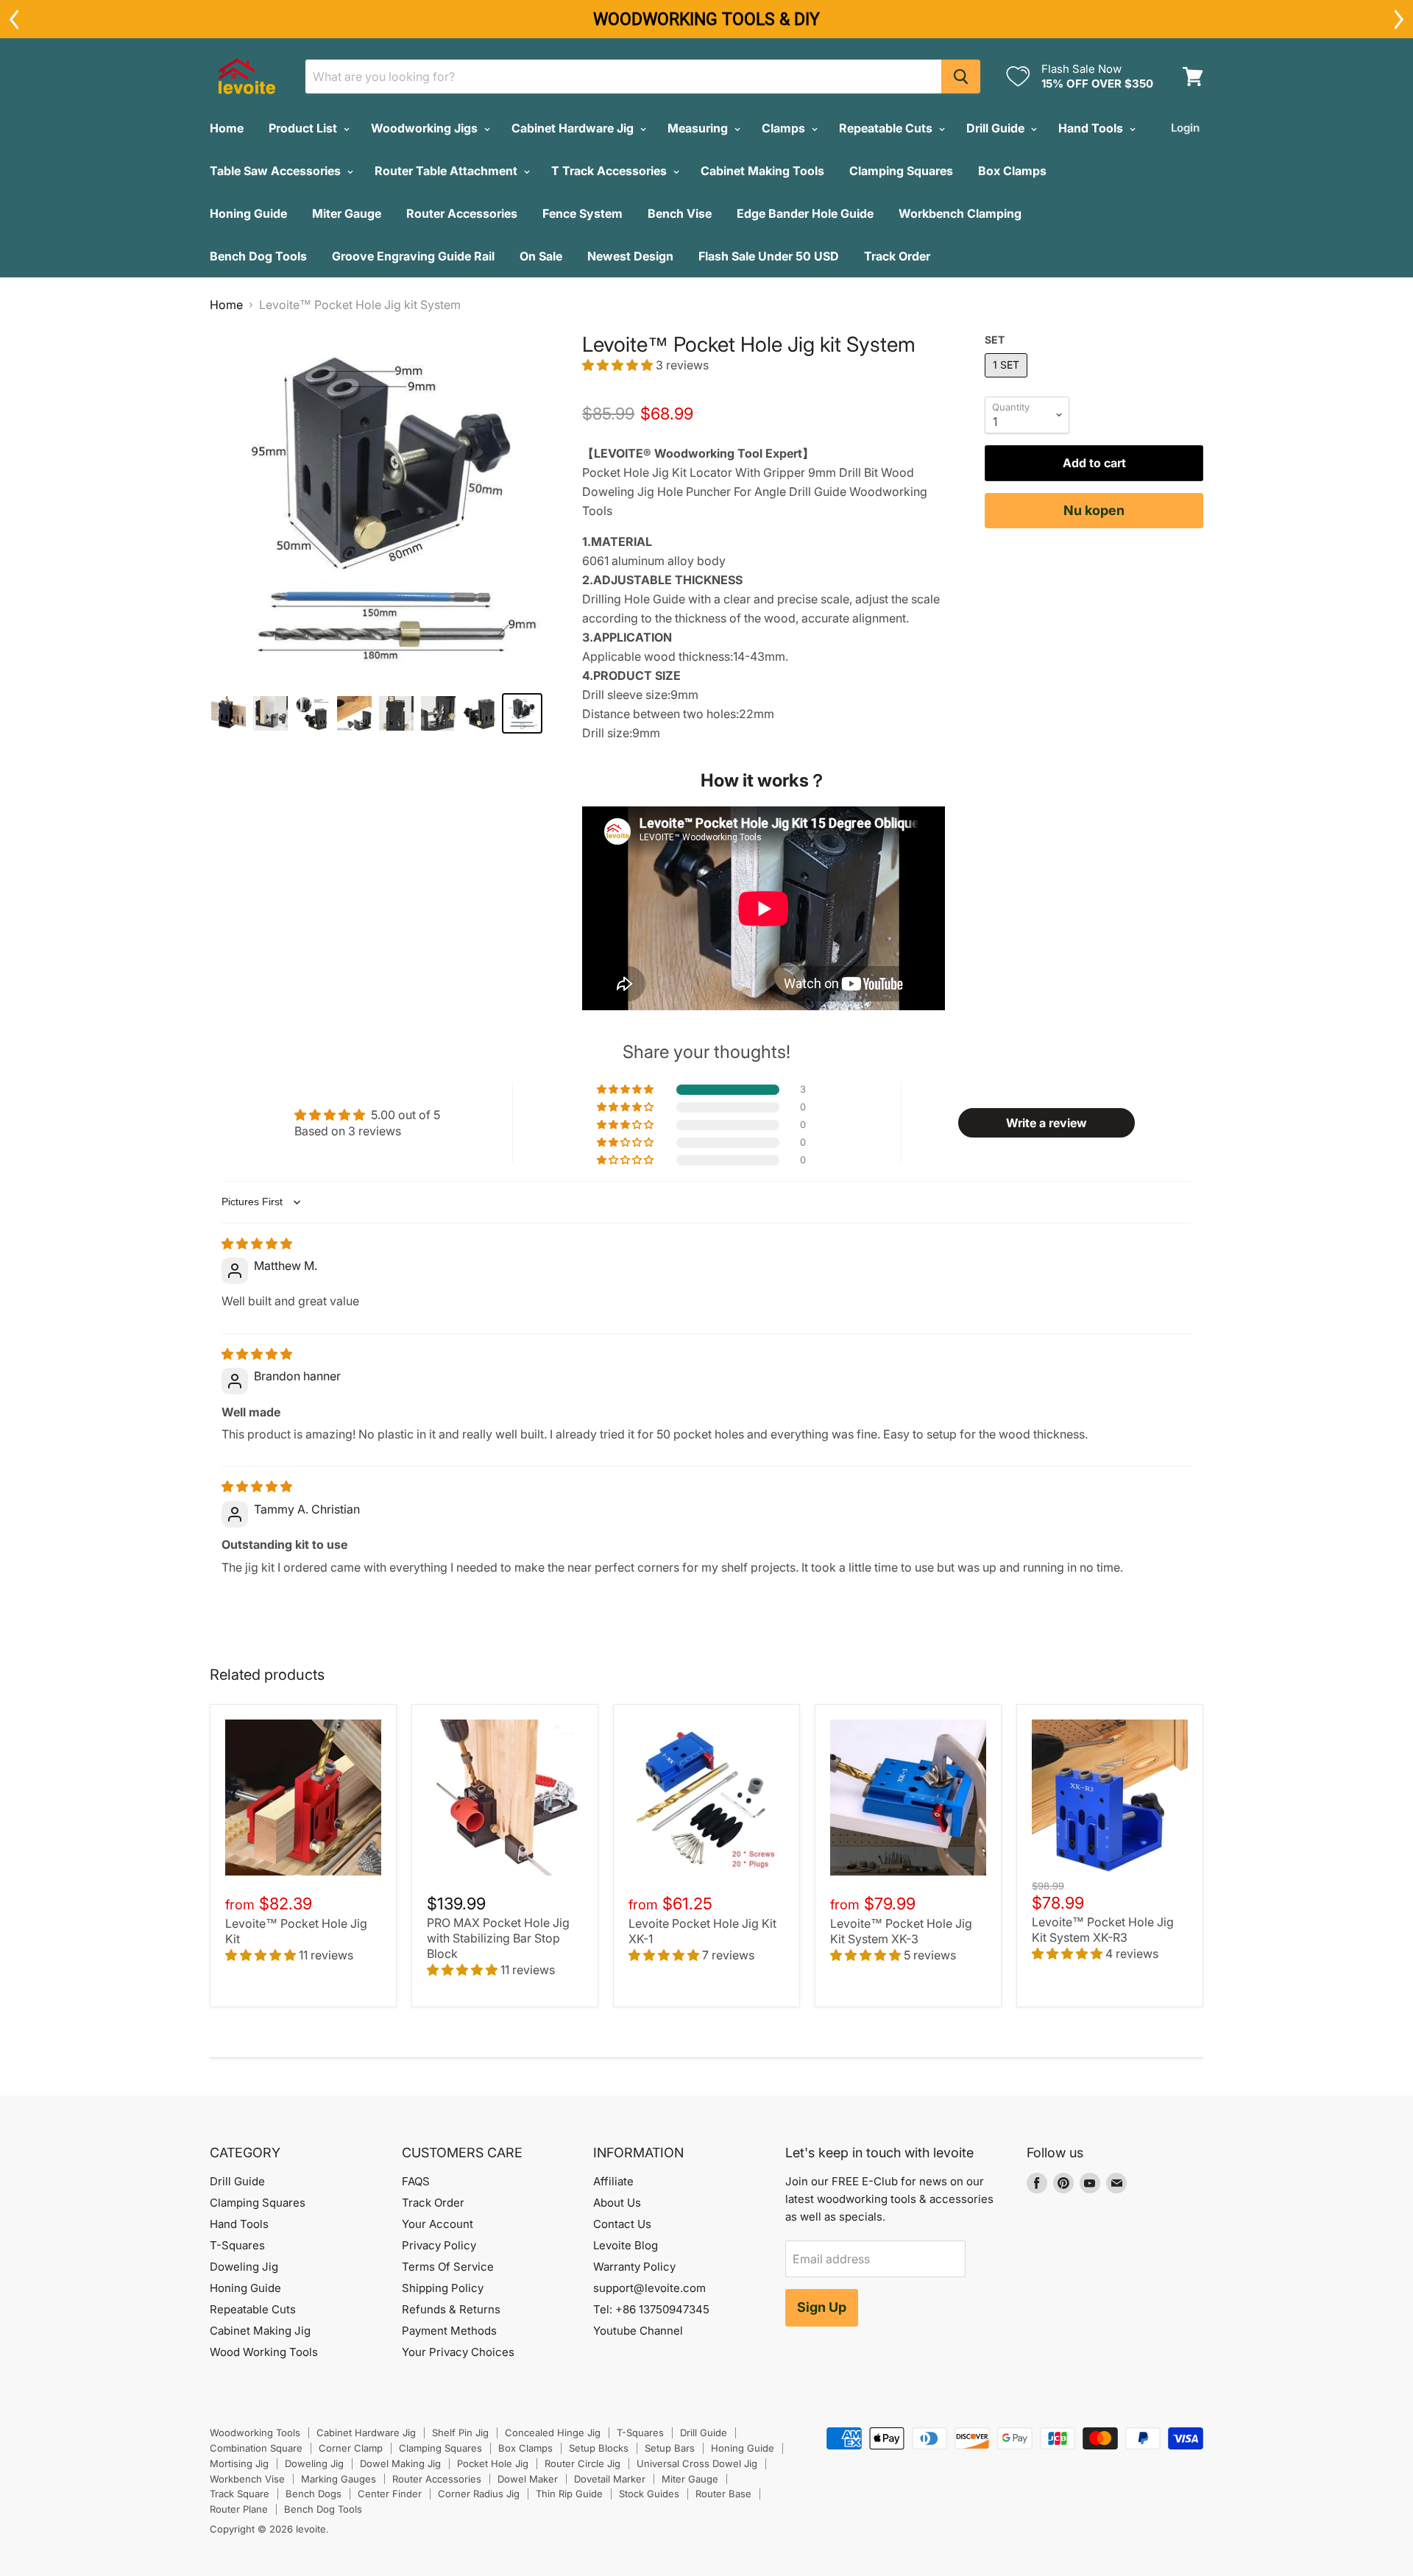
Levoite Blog (626, 2245)
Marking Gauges (339, 2479)
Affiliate (613, 2181)
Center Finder (390, 2494)
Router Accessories (462, 213)
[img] (257, 1243)
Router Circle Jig (582, 2463)
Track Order (897, 256)
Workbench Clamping (960, 213)
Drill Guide (997, 128)
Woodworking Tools (255, 2433)
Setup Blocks (599, 2448)
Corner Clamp (351, 2448)
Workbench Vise (247, 2479)
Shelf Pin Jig (460, 2433)
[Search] (961, 77)
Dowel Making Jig (400, 2463)
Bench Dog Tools (258, 256)
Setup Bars (670, 2448)
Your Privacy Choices (458, 2352)
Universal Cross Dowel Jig (697, 2463)
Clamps (785, 128)
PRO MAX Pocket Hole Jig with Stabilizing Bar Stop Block (498, 1938)
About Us (617, 2203)
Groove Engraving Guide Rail (413, 256)
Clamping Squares (901, 171)
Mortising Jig (239, 2463)
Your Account (438, 2224)
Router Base (723, 2494)
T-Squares (237, 2245)
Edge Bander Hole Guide (805, 213)
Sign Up (822, 2307)
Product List (304, 128)
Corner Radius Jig (479, 2494)
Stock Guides (649, 2494)
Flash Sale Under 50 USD (769, 256)
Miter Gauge (347, 213)
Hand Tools (1092, 128)
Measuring (699, 128)
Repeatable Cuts (887, 128)
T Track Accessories (610, 171)
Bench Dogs (314, 2494)
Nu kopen (1094, 510)
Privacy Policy (439, 2245)
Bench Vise (680, 213)
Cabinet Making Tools (762, 171)
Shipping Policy (443, 2288)
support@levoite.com (649, 2288)
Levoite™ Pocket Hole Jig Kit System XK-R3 (1103, 1930)
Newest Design (630, 256)
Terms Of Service (448, 2267)
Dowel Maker (528, 2479)
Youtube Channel (638, 2331)
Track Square (240, 2494)
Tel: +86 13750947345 (651, 2309)
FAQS (416, 2181)
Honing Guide (248, 213)
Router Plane (239, 2509)
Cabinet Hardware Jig (574, 128)
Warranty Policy (634, 2267)
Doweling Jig (244, 2267)
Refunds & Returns (451, 2309)
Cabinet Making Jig (260, 2331)
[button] (619, 365)
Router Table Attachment (447, 171)
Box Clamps (1012, 171)
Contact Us (622, 2224)
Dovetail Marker (610, 2479)
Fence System (582, 213)
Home (227, 128)
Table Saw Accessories (277, 171)
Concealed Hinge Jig (553, 2433)
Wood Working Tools (264, 2352)
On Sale (541, 256)
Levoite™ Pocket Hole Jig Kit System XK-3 (901, 1931)
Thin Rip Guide (569, 2494)
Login (1185, 128)
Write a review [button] (1047, 1123)
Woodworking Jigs (426, 128)
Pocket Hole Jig (493, 2463)
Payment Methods (449, 2331)
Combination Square (256, 2448)
